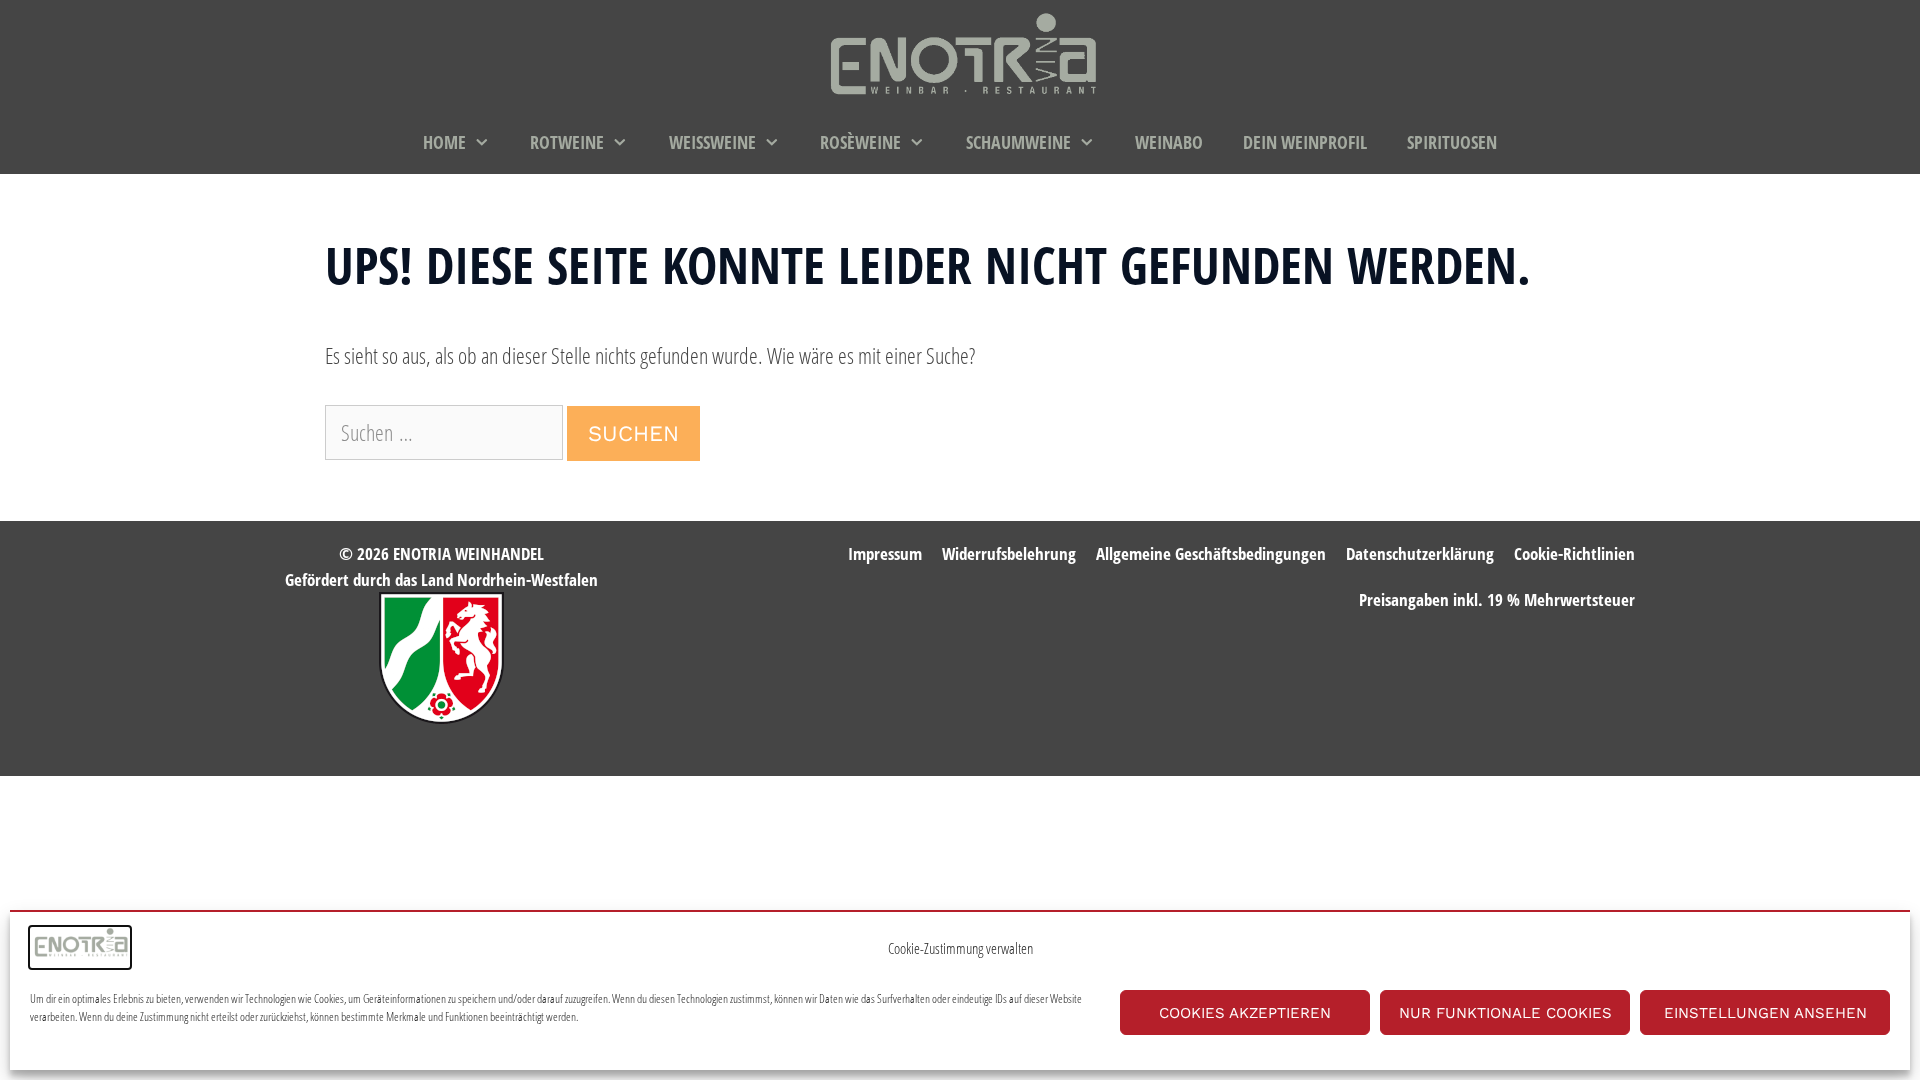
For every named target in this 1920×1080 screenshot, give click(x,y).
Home (444, 142)
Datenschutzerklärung (1420, 553)
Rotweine (567, 142)
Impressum (885, 553)
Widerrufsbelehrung (1009, 553)
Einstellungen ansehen (1765, 1013)
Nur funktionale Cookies (1505, 1013)
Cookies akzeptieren (1245, 1013)
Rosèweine (860, 142)
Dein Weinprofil (1305, 142)
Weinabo (1169, 142)
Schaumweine (1018, 142)
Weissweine (712, 142)
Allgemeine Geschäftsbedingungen (1211, 553)
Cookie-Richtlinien (1574, 553)
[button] (488, 142)
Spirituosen (1452, 142)
